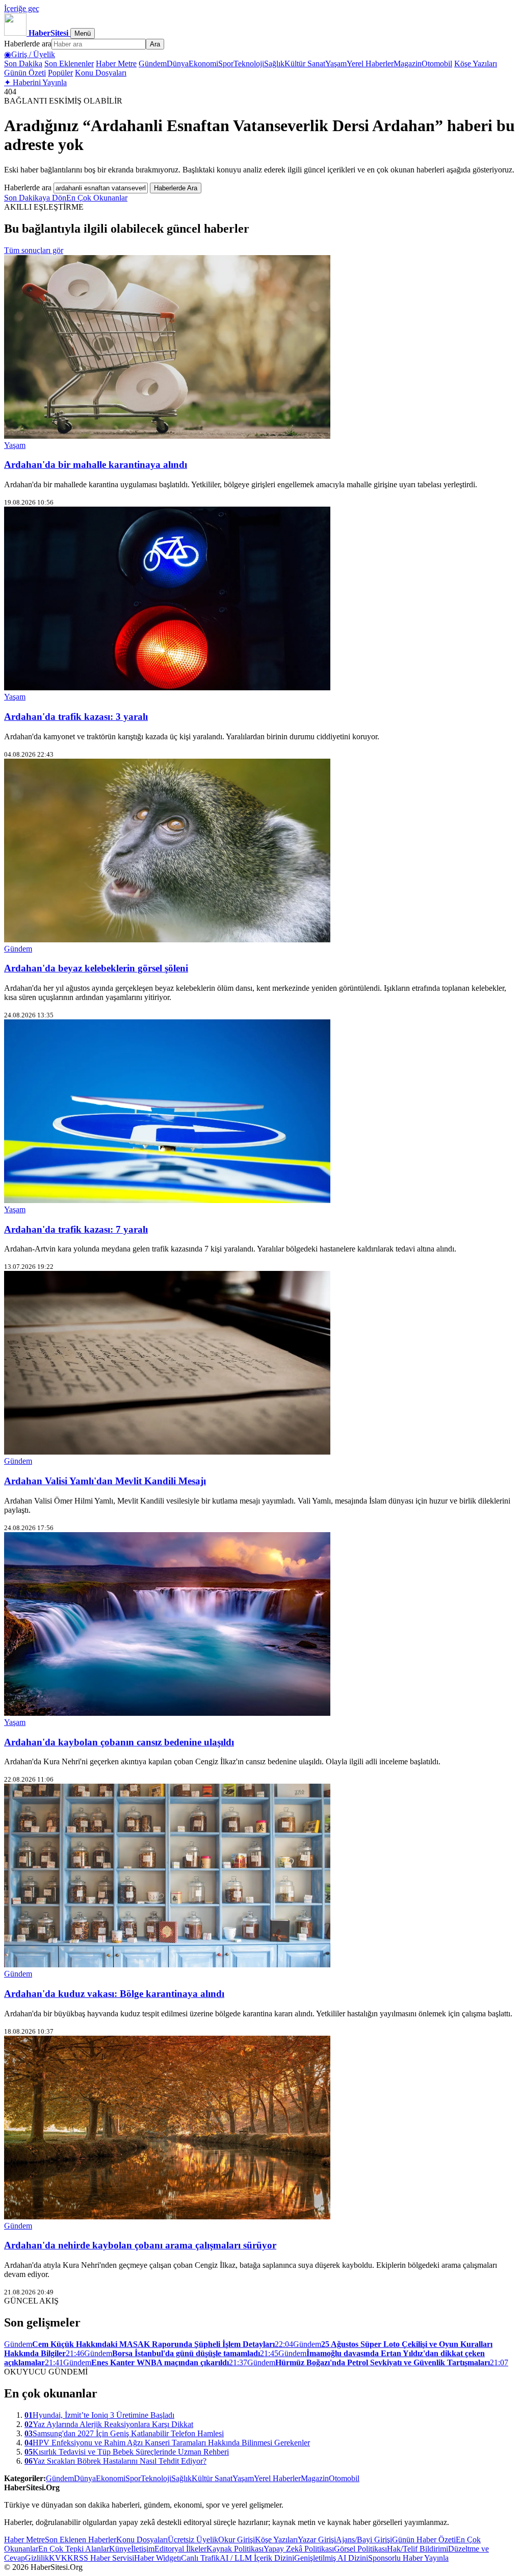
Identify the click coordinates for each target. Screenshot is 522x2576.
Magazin (408, 64)
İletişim (143, 2549)
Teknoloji (249, 64)
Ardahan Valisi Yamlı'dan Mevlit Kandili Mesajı (105, 1481)
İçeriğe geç (22, 8)
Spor (226, 64)
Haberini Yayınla (35, 82)
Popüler (60, 73)
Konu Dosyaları (101, 73)
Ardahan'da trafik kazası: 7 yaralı (76, 1229)
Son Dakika (23, 64)
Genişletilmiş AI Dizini (331, 2558)
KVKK (61, 2558)
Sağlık (274, 64)
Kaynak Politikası (235, 2549)
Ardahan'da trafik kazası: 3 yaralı (76, 717)
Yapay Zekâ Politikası (299, 2549)
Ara (155, 44)
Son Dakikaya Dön (35, 198)
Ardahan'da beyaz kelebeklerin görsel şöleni (96, 968)
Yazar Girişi (317, 2540)
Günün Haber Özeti (424, 2540)
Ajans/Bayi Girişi (364, 2540)
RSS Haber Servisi (104, 2558)
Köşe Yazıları (476, 64)
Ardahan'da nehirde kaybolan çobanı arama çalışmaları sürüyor (140, 2245)
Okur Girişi (237, 2540)
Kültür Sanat (305, 64)
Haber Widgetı (158, 2558)
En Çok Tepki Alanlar (74, 2549)
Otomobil (437, 64)
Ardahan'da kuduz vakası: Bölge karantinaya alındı (114, 1994)
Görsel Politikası (360, 2549)
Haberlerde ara (28, 44)
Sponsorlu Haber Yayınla (408, 2558)
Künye (120, 2549)
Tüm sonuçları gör (34, 250)
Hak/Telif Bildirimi (417, 2549)
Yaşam (336, 64)
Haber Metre (116, 64)
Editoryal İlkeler (180, 2549)
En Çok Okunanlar (97, 198)
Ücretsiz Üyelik (193, 2540)
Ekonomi (203, 64)
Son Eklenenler (69, 64)
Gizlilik (37, 2558)
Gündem (153, 64)
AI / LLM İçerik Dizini (257, 2558)
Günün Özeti (25, 73)
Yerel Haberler (370, 64)
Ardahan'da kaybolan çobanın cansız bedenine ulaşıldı (119, 1742)
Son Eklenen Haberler (81, 2540)
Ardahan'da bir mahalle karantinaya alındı (96, 465)
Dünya (178, 64)
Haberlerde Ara (176, 188)
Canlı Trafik (200, 2558)
